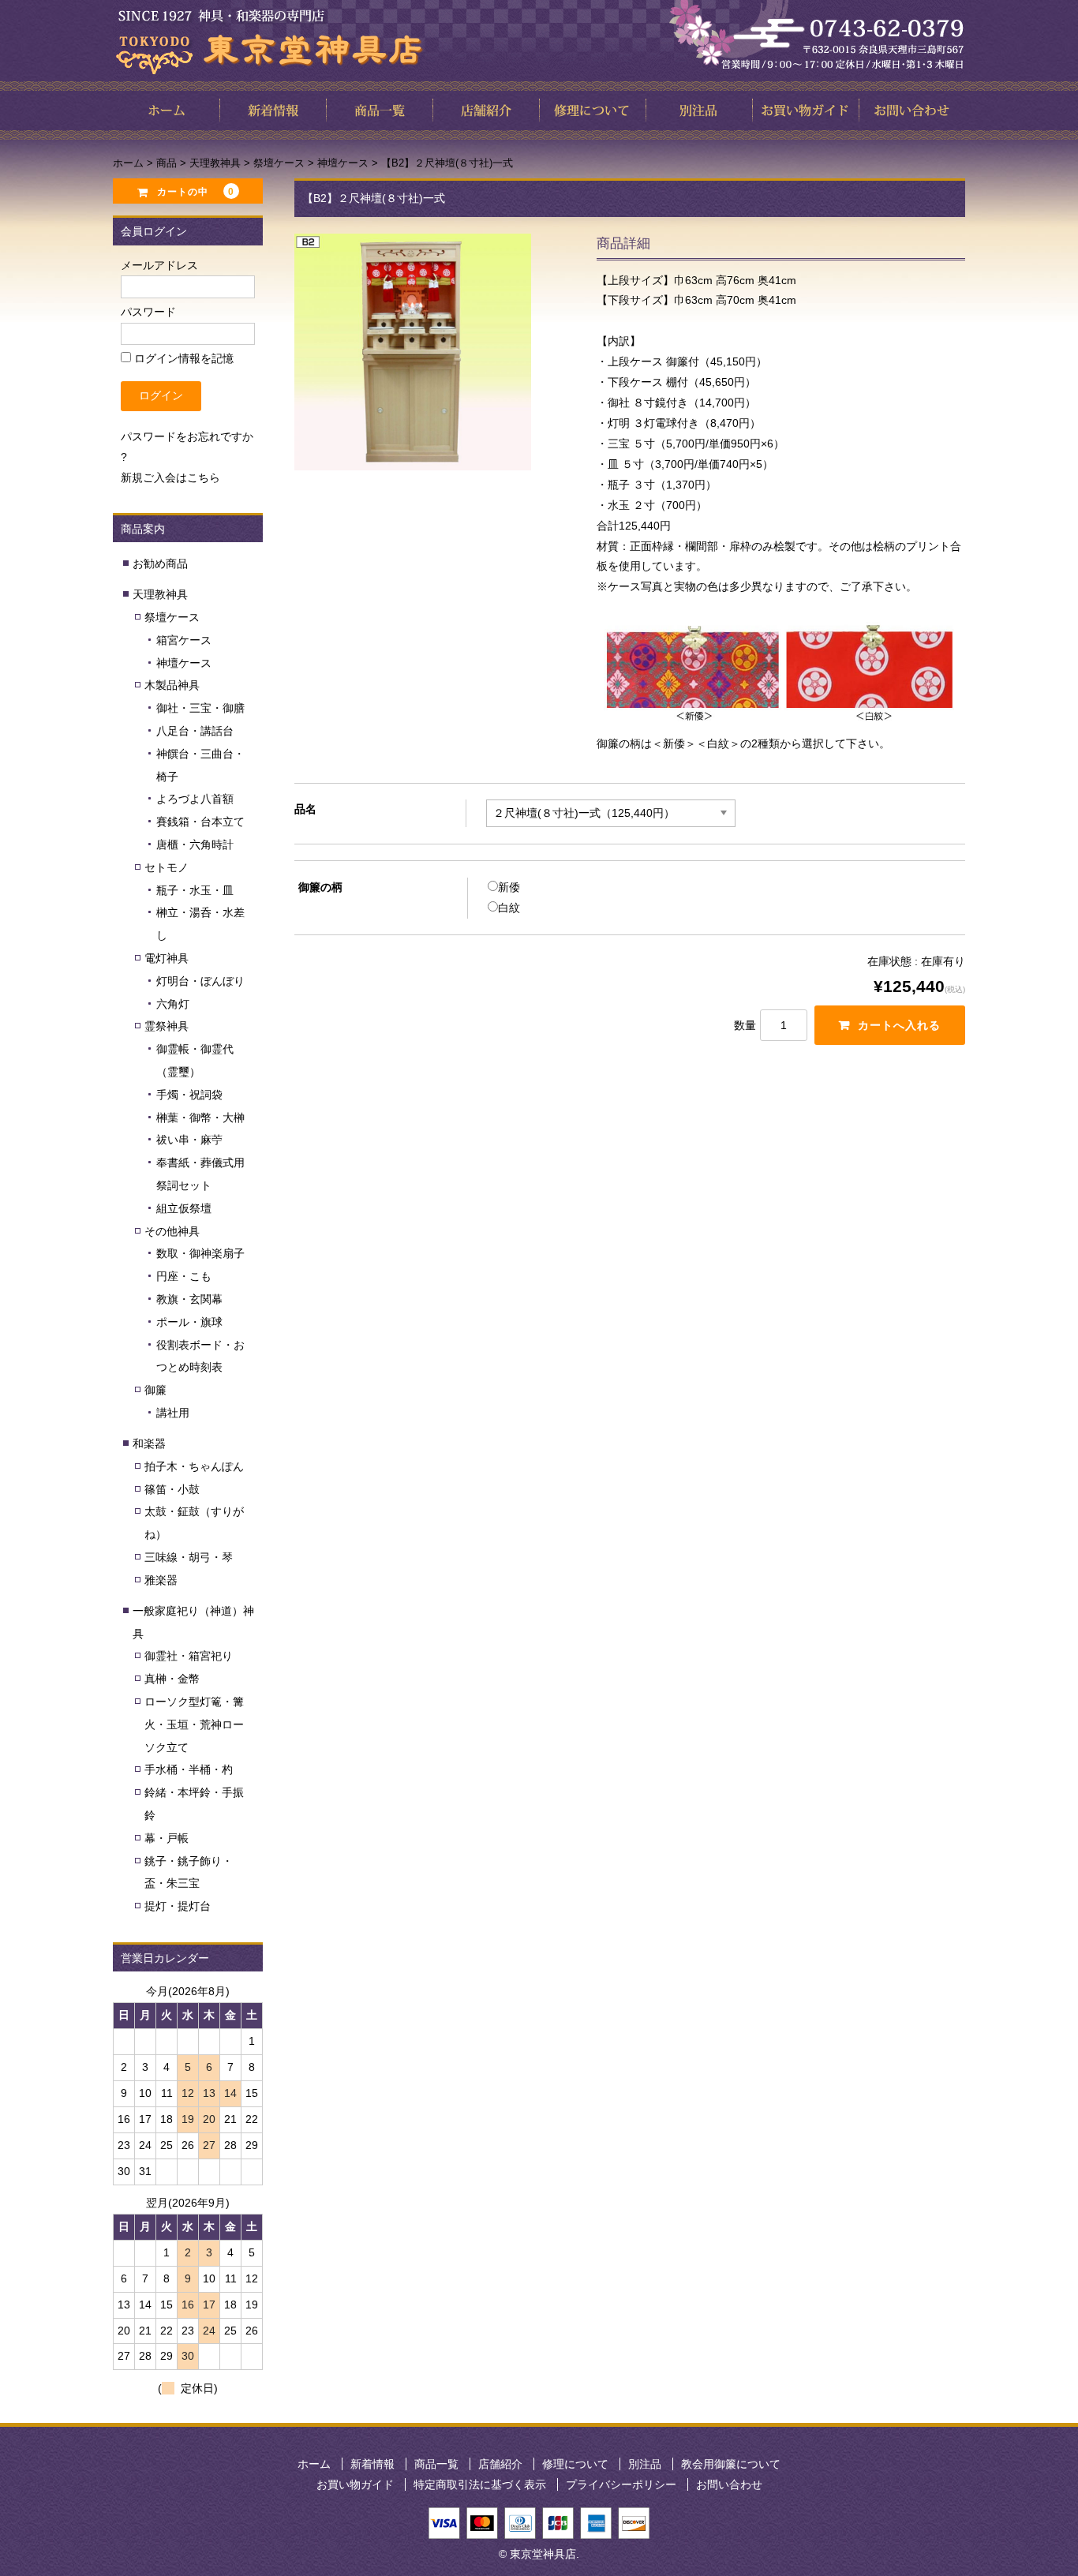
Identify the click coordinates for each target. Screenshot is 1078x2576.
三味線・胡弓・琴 (189, 1557)
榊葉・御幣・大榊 (200, 1118)
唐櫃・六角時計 (195, 844)
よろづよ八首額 (195, 799)
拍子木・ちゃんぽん (194, 1466)
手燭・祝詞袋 (189, 1095)
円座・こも (184, 1276)
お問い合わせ (729, 2484)
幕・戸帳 (167, 1838)
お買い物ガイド (355, 2484)
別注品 (645, 2464)
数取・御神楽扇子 (200, 1253)
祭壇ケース (172, 617)
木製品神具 (172, 685)
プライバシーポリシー (621, 2484)
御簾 (155, 1390)
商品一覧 (436, 2464)
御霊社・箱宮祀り (189, 1656)
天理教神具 (160, 594)
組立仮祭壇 (184, 1208)
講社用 (173, 1413)
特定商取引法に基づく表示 (480, 2484)
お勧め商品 (160, 563)
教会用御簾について (731, 2464)
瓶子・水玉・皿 (195, 890)
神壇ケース (184, 663)
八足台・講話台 (195, 731)
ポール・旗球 (189, 1322)
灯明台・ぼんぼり (200, 981)
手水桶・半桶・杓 (189, 1769)
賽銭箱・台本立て (200, 822)
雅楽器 (161, 1580)
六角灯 (173, 1004)
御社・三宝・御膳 (200, 708)
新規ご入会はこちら (170, 477)
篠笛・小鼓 (172, 1489)
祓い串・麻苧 (189, 1140)
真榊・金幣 (172, 1679)
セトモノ (167, 867)
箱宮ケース (184, 640)
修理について (575, 2464)
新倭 (509, 887)
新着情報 (372, 2464)
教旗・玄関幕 (189, 1299)
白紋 (509, 908)
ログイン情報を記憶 (182, 358)
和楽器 (149, 1443)
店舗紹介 (500, 2464)
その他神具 (172, 1231)
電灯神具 (167, 958)
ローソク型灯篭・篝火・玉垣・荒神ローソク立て (194, 1724)
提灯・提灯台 (178, 1906)
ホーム (314, 2464)
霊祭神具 (167, 1026)
